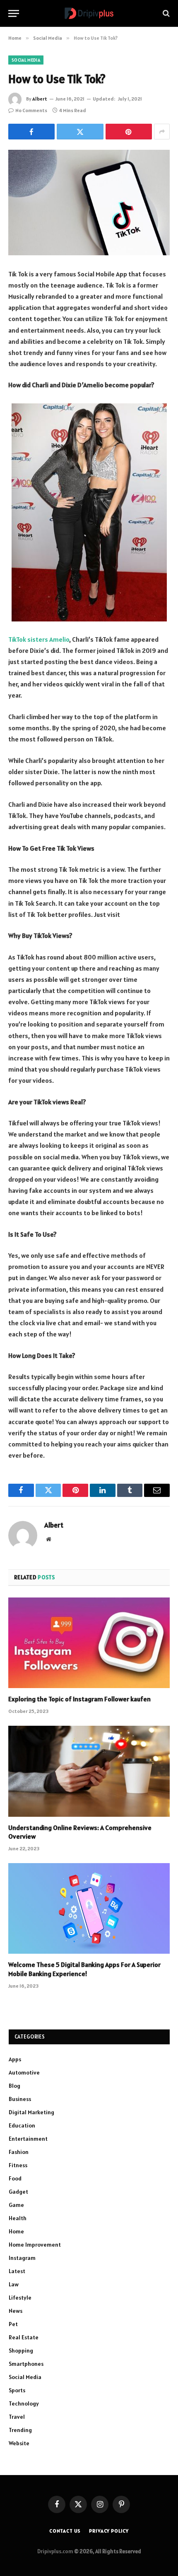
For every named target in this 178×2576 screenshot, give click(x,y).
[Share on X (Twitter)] (80, 132)
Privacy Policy (109, 2531)
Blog (14, 2086)
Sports (17, 2390)
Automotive (24, 2072)
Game (16, 2205)
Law (14, 2284)
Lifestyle (20, 2298)
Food (15, 2178)
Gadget (18, 2192)
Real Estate (24, 2337)
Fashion (19, 2152)
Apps (15, 2059)
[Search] (165, 13)
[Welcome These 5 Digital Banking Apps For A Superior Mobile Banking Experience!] (89, 1908)
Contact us (65, 2531)
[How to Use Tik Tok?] (89, 203)
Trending (20, 2430)
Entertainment (28, 2139)
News (16, 2311)
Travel (17, 2417)
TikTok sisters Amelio (39, 639)
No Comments (31, 110)
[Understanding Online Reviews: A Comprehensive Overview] (89, 1771)
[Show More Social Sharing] (162, 132)
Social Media (26, 60)
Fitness (18, 2165)
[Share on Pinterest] (129, 132)
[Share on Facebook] (31, 132)
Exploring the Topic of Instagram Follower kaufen (79, 1699)
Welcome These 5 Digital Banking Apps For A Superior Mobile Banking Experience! (84, 1969)
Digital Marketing (31, 2112)
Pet (13, 2324)
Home (16, 2231)
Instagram (22, 2258)
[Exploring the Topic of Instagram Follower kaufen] (89, 1643)
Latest (17, 2271)
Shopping (21, 2351)
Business (20, 2099)
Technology (24, 2403)
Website (19, 2443)
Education (22, 2125)
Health (18, 2218)
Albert (40, 99)
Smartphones (26, 2364)
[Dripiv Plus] (89, 13)
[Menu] (14, 13)
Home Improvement (35, 2245)
